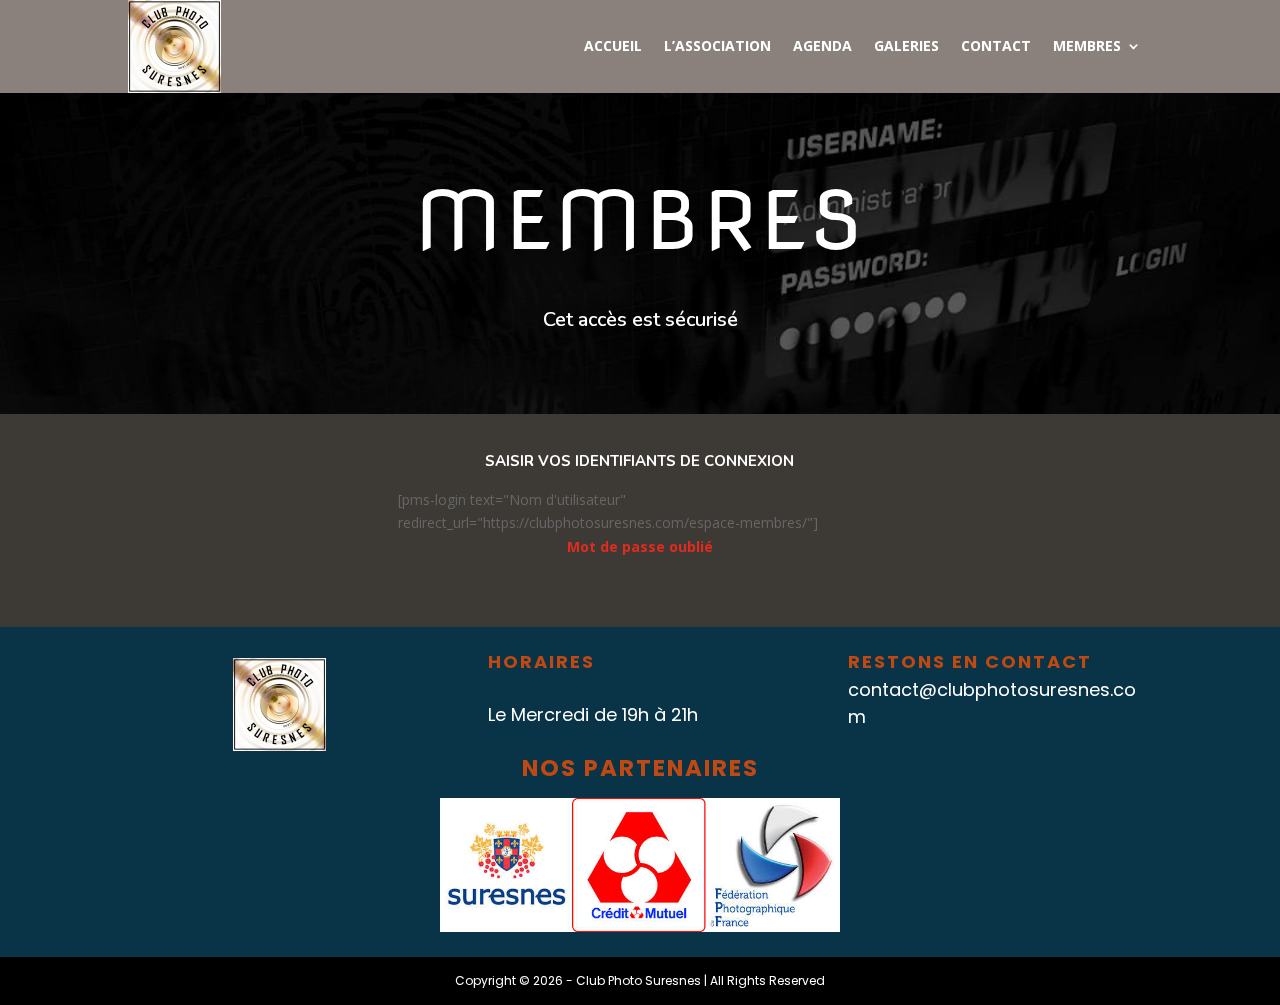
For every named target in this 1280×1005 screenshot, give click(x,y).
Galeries (906, 47)
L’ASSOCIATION (717, 47)
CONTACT (996, 47)
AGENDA (822, 47)
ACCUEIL (613, 47)
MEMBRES (1087, 47)
